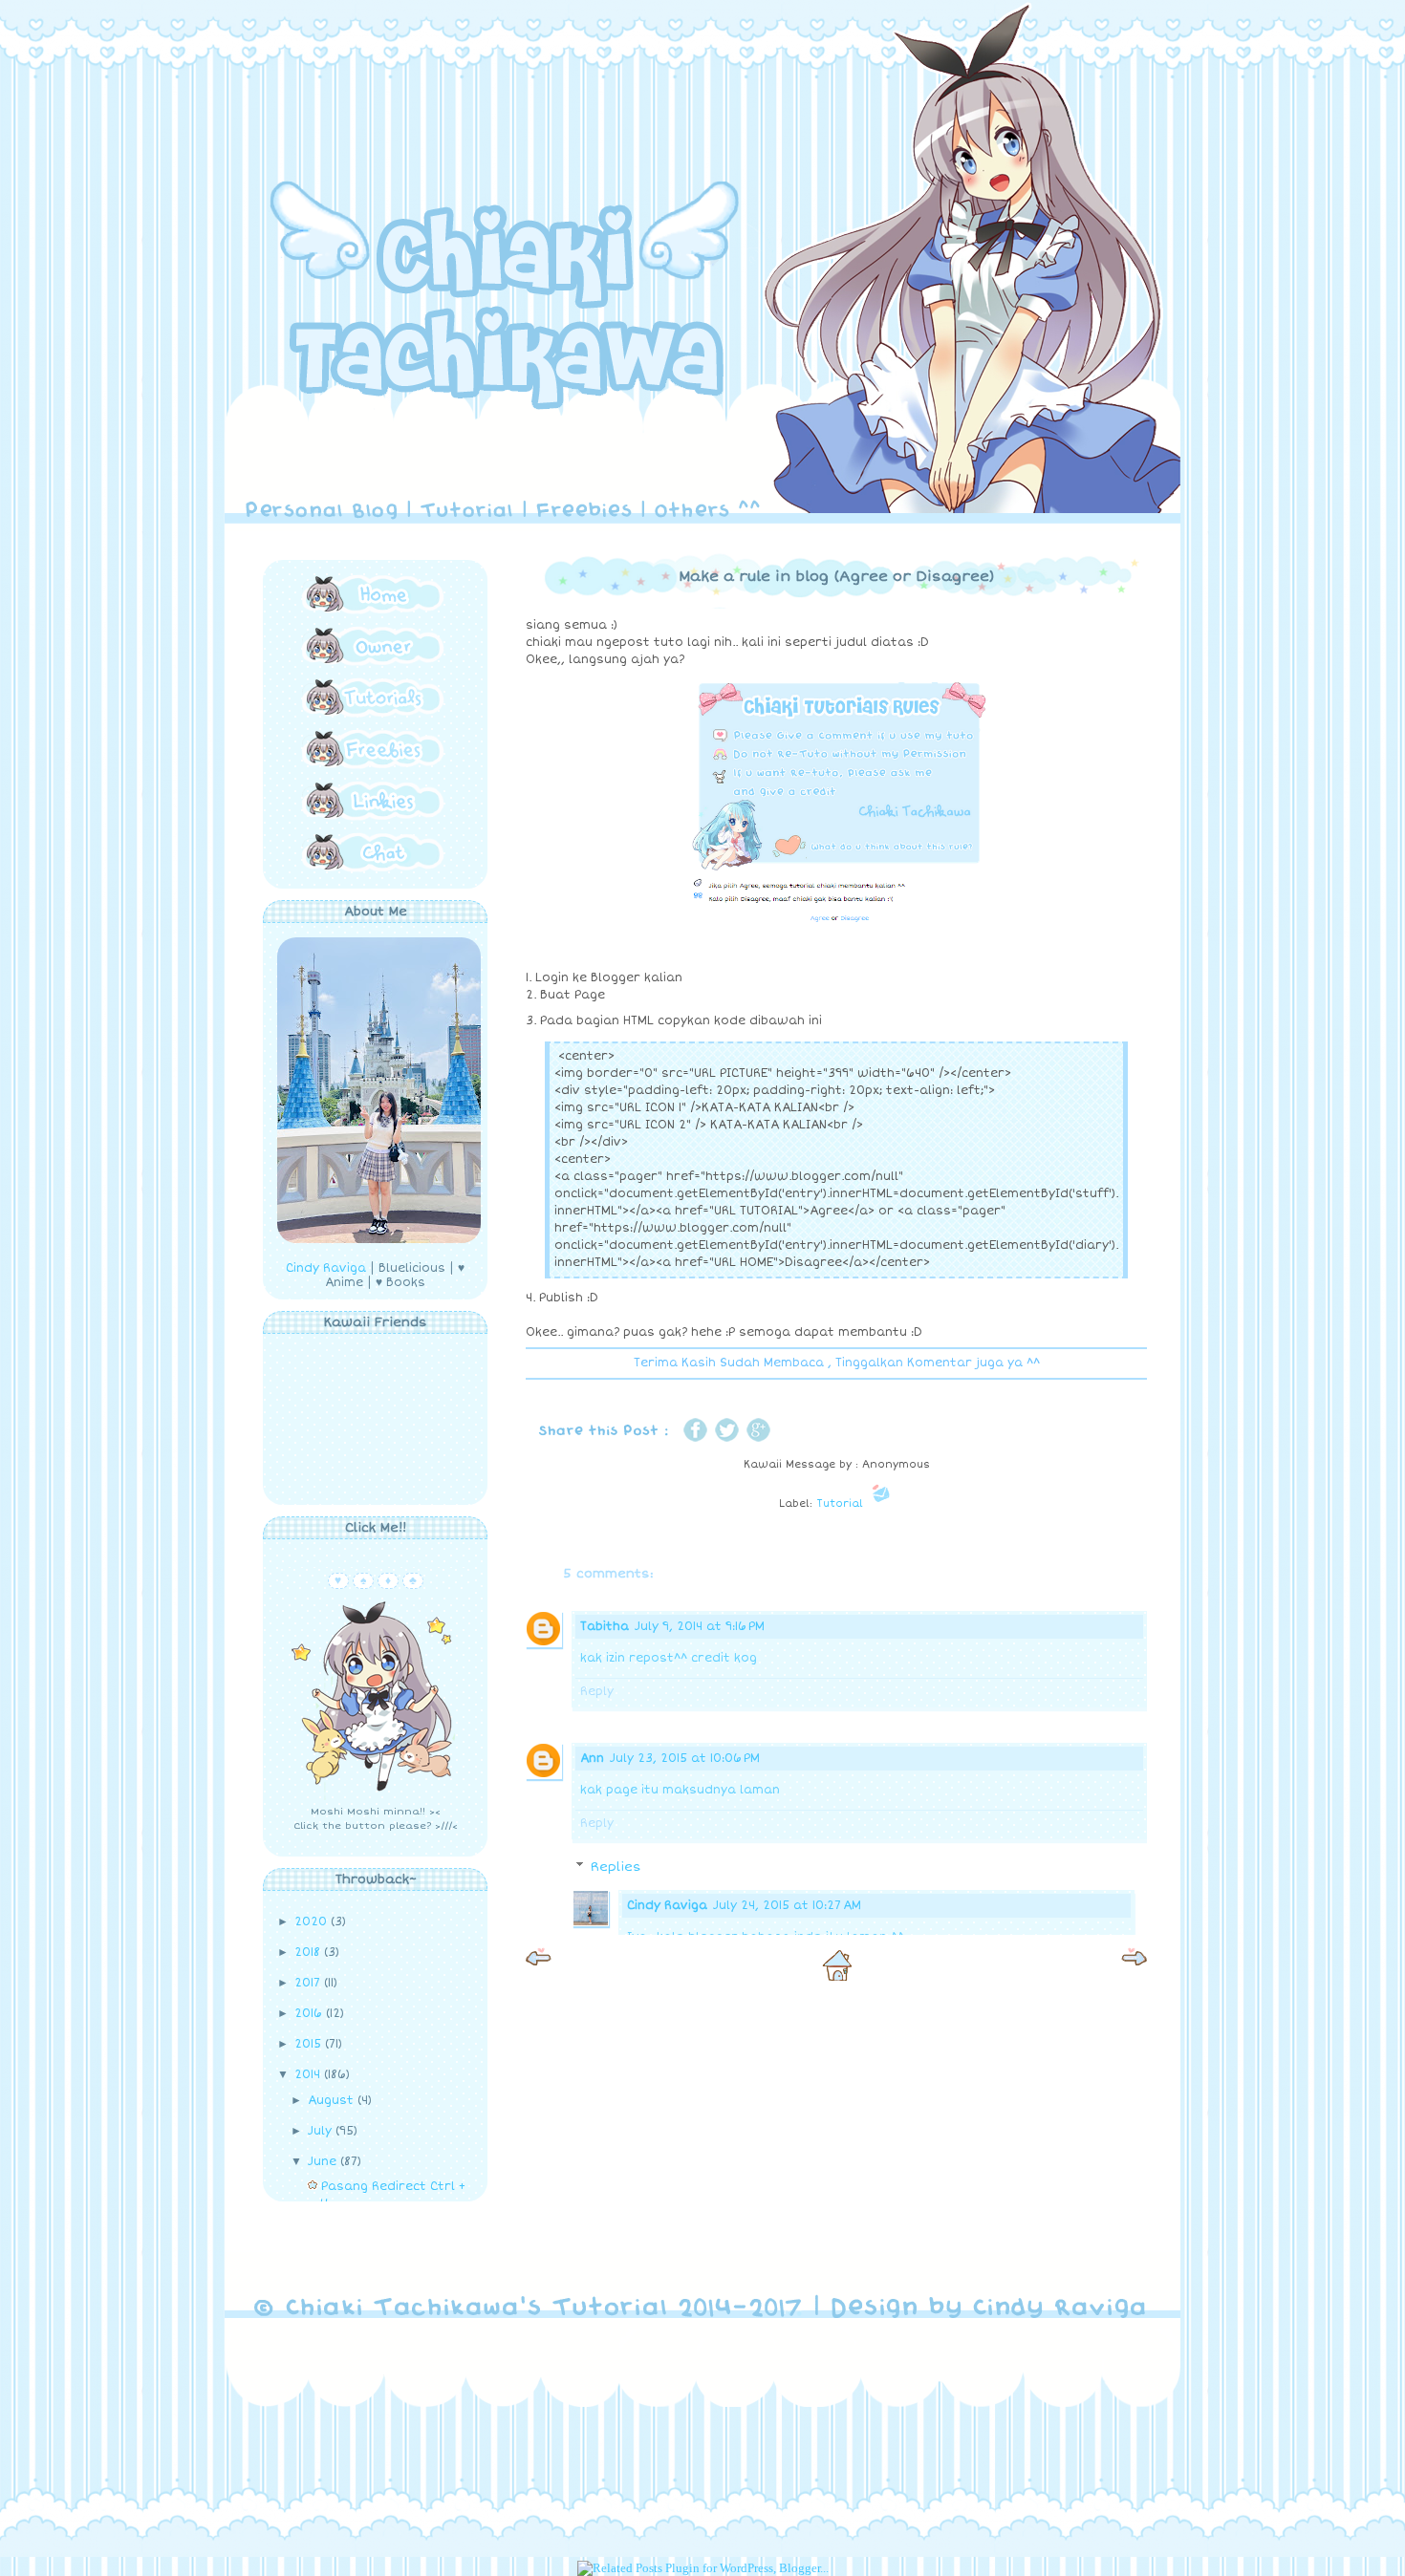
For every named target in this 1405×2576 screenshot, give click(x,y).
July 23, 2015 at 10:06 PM (685, 1759)
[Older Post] (1134, 1961)
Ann (592, 1759)
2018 (309, 1953)
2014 (309, 2075)
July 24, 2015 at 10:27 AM (787, 1906)
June (324, 2162)
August (333, 2101)
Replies (616, 1867)
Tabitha (605, 1627)
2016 (310, 2014)
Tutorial (840, 1503)
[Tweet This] (727, 1442)
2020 (313, 1922)
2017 (309, 1983)
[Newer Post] (539, 1961)
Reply (597, 1692)
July (322, 2131)
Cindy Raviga (667, 1906)
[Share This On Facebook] (695, 1442)
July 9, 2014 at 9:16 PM (700, 1627)
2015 (310, 2044)
